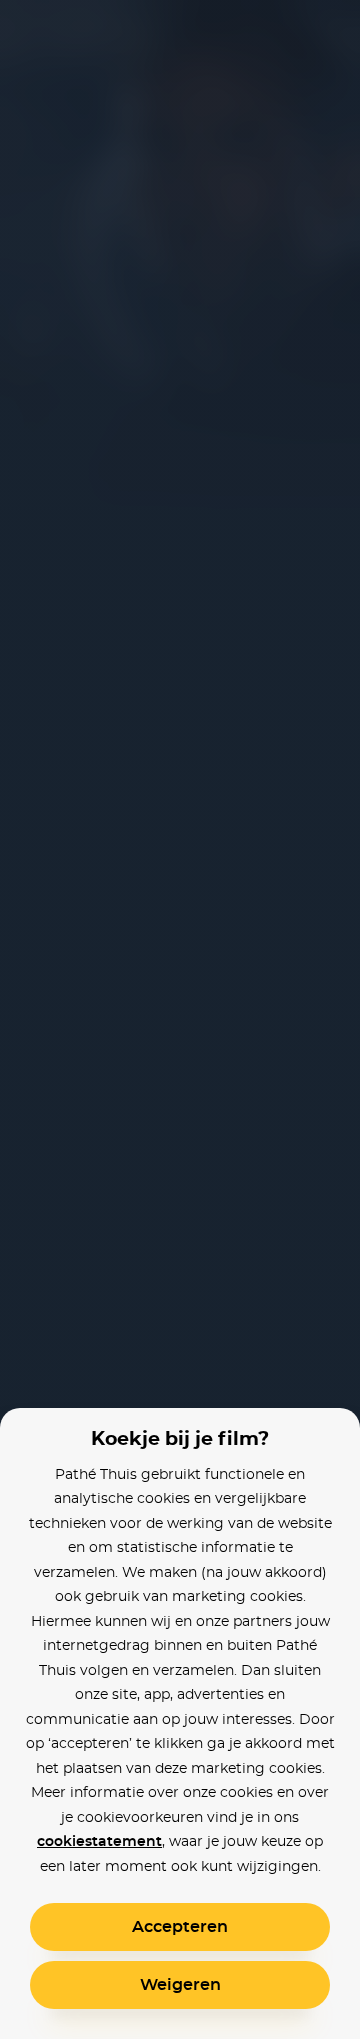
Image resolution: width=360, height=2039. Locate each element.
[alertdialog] (180, 1019)
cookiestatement (99, 1842)
